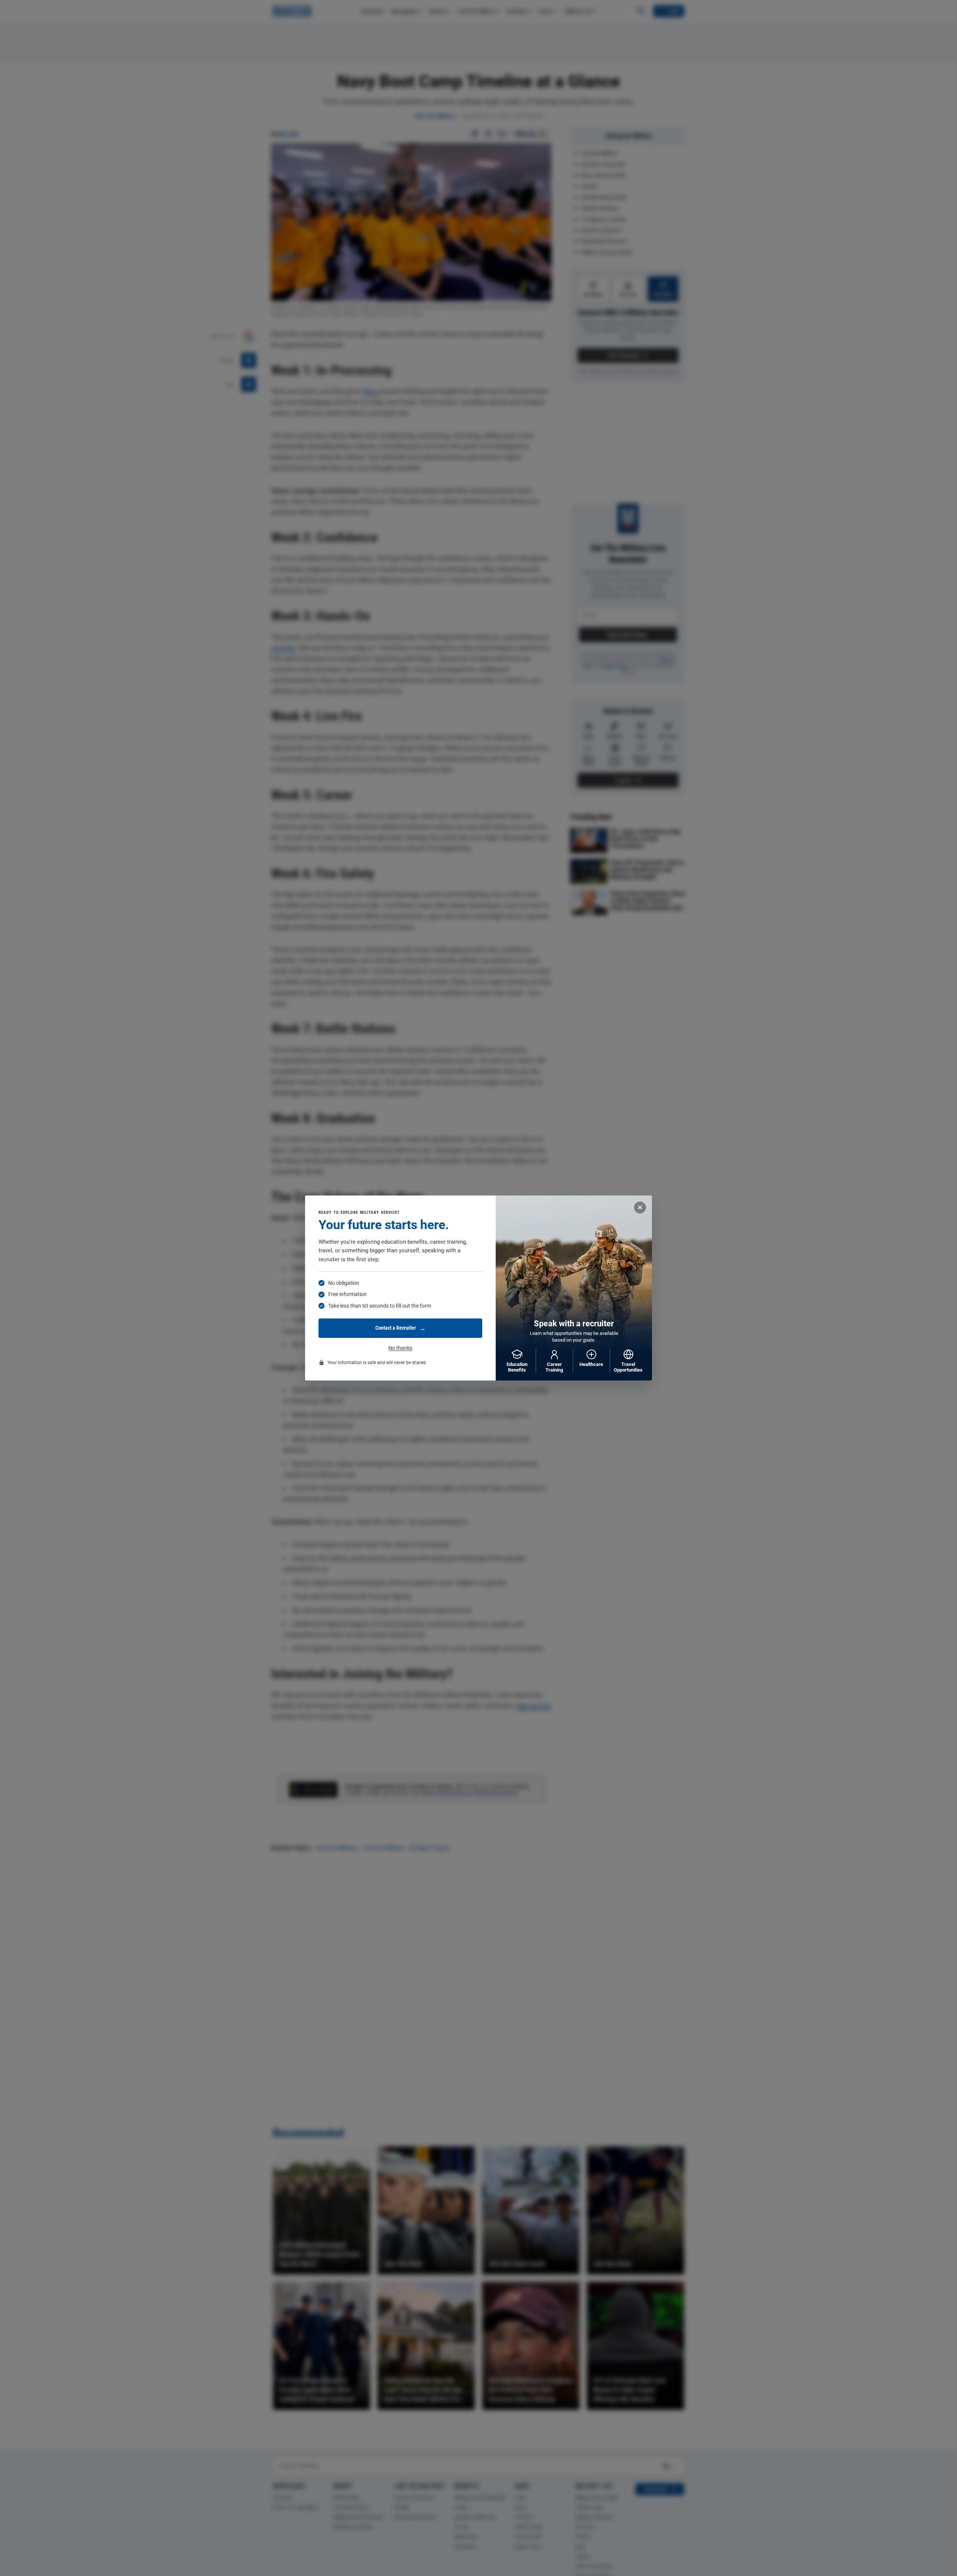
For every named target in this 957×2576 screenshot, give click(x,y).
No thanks (400, 1348)
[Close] (640, 1207)
